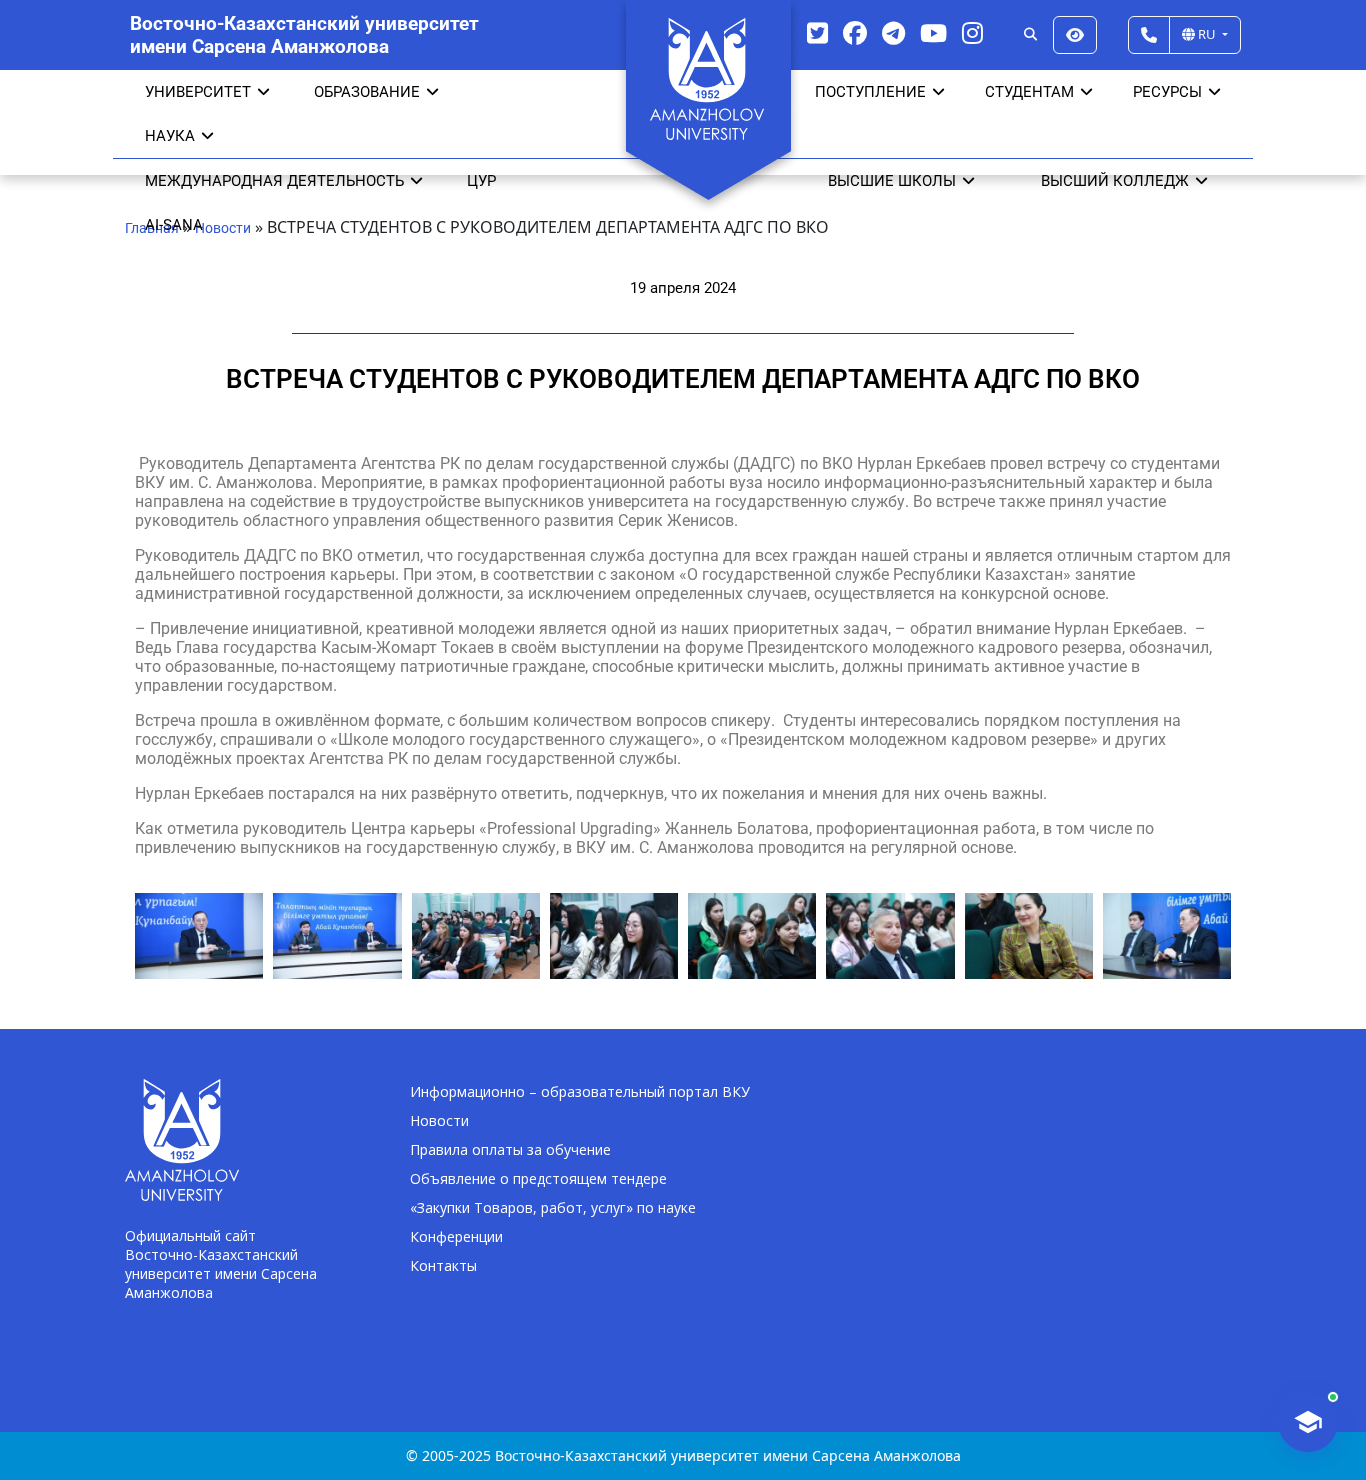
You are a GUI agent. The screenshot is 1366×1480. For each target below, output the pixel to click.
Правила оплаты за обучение (510, 1149)
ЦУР (481, 181)
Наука (170, 136)
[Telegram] (893, 32)
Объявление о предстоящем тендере (538, 1178)
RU (1207, 34)
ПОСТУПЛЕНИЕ (870, 92)
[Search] (1030, 35)
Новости (439, 1120)
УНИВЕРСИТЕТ (198, 92)
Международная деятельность (274, 181)
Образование (367, 92)
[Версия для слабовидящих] (1075, 35)
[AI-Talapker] (1308, 1422)
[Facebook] (855, 32)
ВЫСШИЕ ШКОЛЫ (892, 181)
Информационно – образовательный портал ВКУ (580, 1091)
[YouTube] (933, 32)
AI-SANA (174, 225)
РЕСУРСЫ (1167, 92)
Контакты (443, 1265)
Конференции (456, 1236)
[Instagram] (972, 32)
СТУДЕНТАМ (1029, 92)
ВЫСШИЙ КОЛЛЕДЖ (1115, 181)
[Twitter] (817, 32)
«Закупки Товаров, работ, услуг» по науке (553, 1207)
